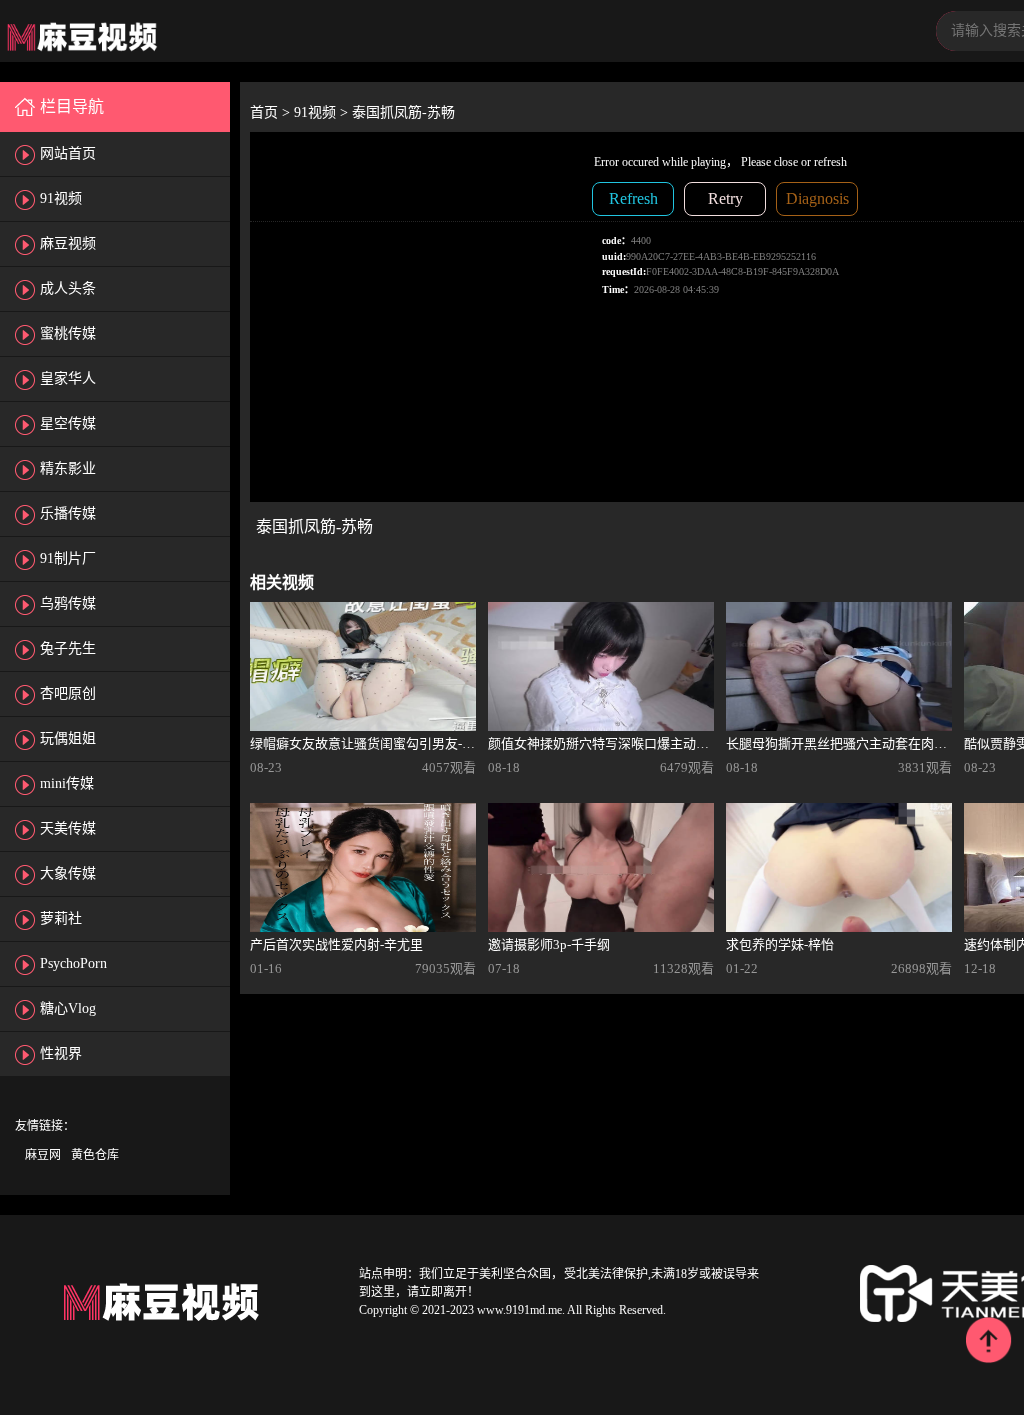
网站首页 (68, 153)
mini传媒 (67, 783)
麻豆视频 (68, 243)
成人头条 (68, 288)
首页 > (272, 112)
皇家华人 (68, 378)
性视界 (61, 1053)
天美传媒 (68, 828)
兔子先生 (68, 648)
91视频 (61, 198)
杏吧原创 (68, 693)
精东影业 (68, 468)
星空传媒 (68, 423)
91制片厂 (68, 558)
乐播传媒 (68, 513)
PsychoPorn (73, 963)
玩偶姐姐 (68, 738)
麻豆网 (43, 1155)
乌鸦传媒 (68, 603)
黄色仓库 (95, 1155)
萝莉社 (61, 918)
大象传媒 (68, 873)
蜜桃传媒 (68, 333)
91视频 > (323, 112)
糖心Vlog (68, 1008)
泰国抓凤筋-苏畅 (403, 112)
